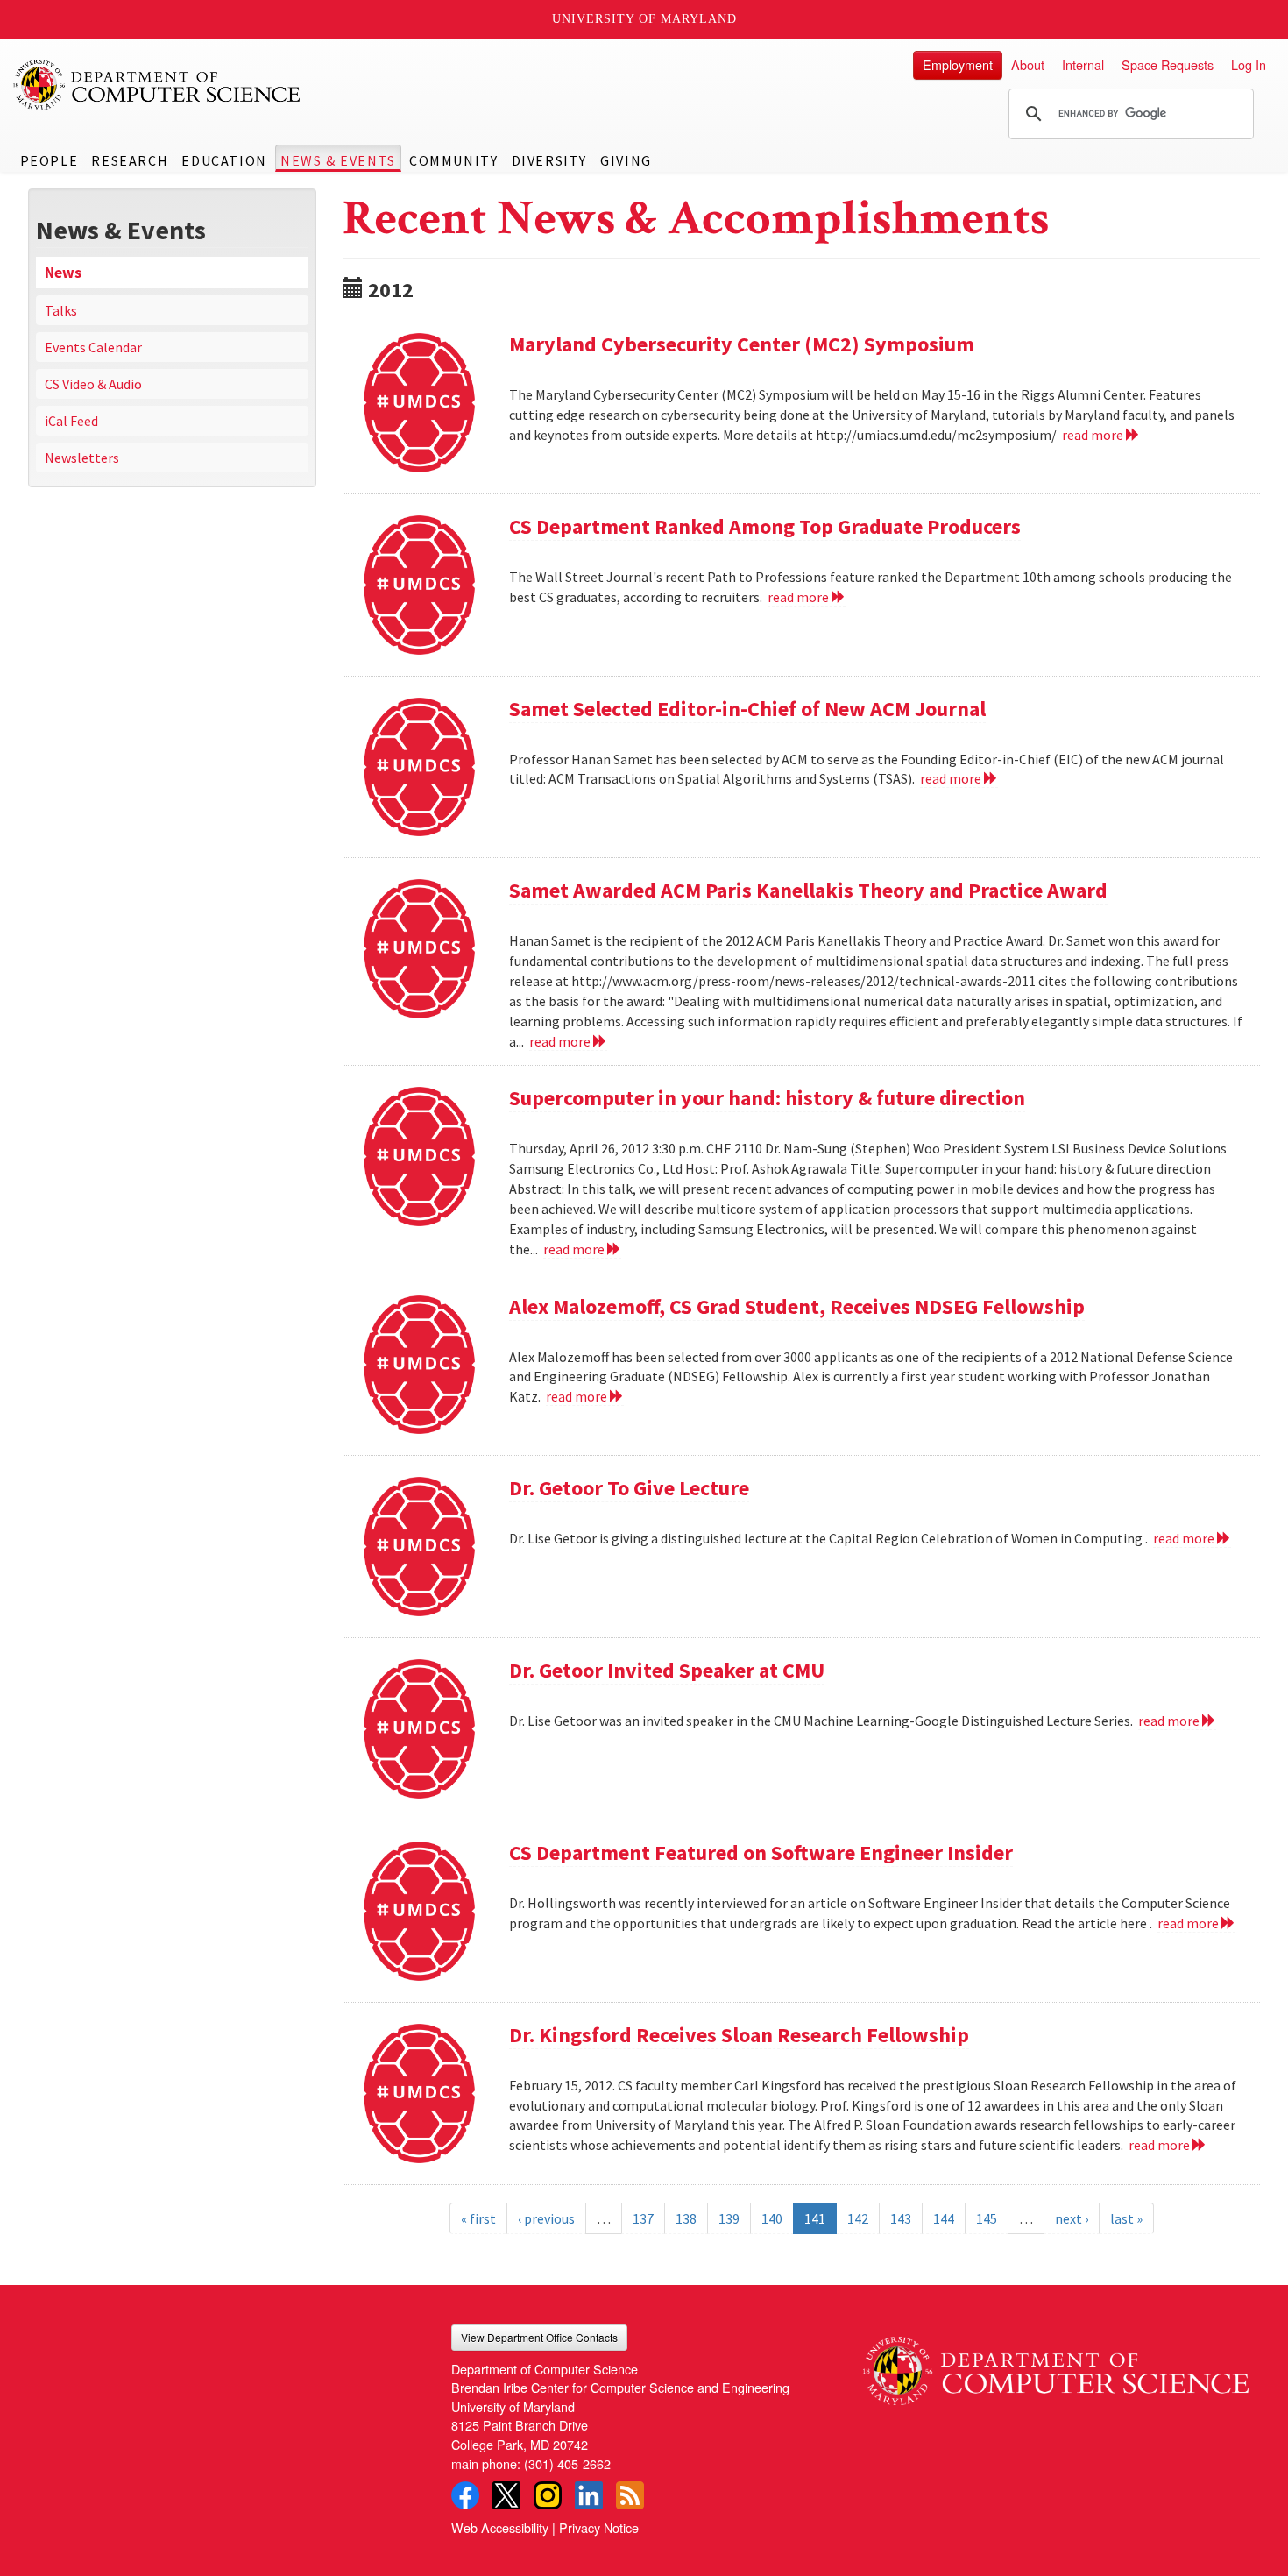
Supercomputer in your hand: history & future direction (767, 1098)
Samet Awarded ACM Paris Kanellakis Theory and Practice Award (808, 890)
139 (729, 2218)
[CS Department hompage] (1056, 2365)
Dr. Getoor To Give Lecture (629, 1488)
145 (987, 2218)
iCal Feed (71, 421)
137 (643, 2218)
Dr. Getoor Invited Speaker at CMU (667, 1670)
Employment (958, 64)
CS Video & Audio (93, 384)
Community (453, 160)
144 (944, 2218)
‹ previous (546, 2218)
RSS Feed (630, 2495)
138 (686, 2218)
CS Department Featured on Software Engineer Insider (761, 1852)
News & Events (338, 160)
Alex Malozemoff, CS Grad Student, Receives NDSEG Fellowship (797, 1306)
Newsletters (82, 458)
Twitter (506, 2495)
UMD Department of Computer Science (158, 85)
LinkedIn (589, 2495)
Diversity (549, 160)
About (1028, 64)
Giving (626, 160)
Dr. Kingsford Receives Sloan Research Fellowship (739, 2035)
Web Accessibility (500, 2527)
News (63, 273)
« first (478, 2218)
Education (224, 160)
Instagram (548, 2495)
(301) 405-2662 (567, 2463)
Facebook (465, 2495)
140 (772, 2218)
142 (858, 2218)
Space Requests (1168, 64)
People (50, 160)
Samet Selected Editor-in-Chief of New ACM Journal (747, 709)
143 (901, 2218)
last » (1126, 2218)
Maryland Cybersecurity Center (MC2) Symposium (742, 344)
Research (130, 160)
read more (1094, 435)
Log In (1249, 64)
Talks (61, 310)
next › (1072, 2218)
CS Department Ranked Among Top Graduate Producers (765, 526)
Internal (1083, 64)
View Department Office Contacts (539, 2337)
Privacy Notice (599, 2527)
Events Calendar (93, 347)
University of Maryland (644, 19)
